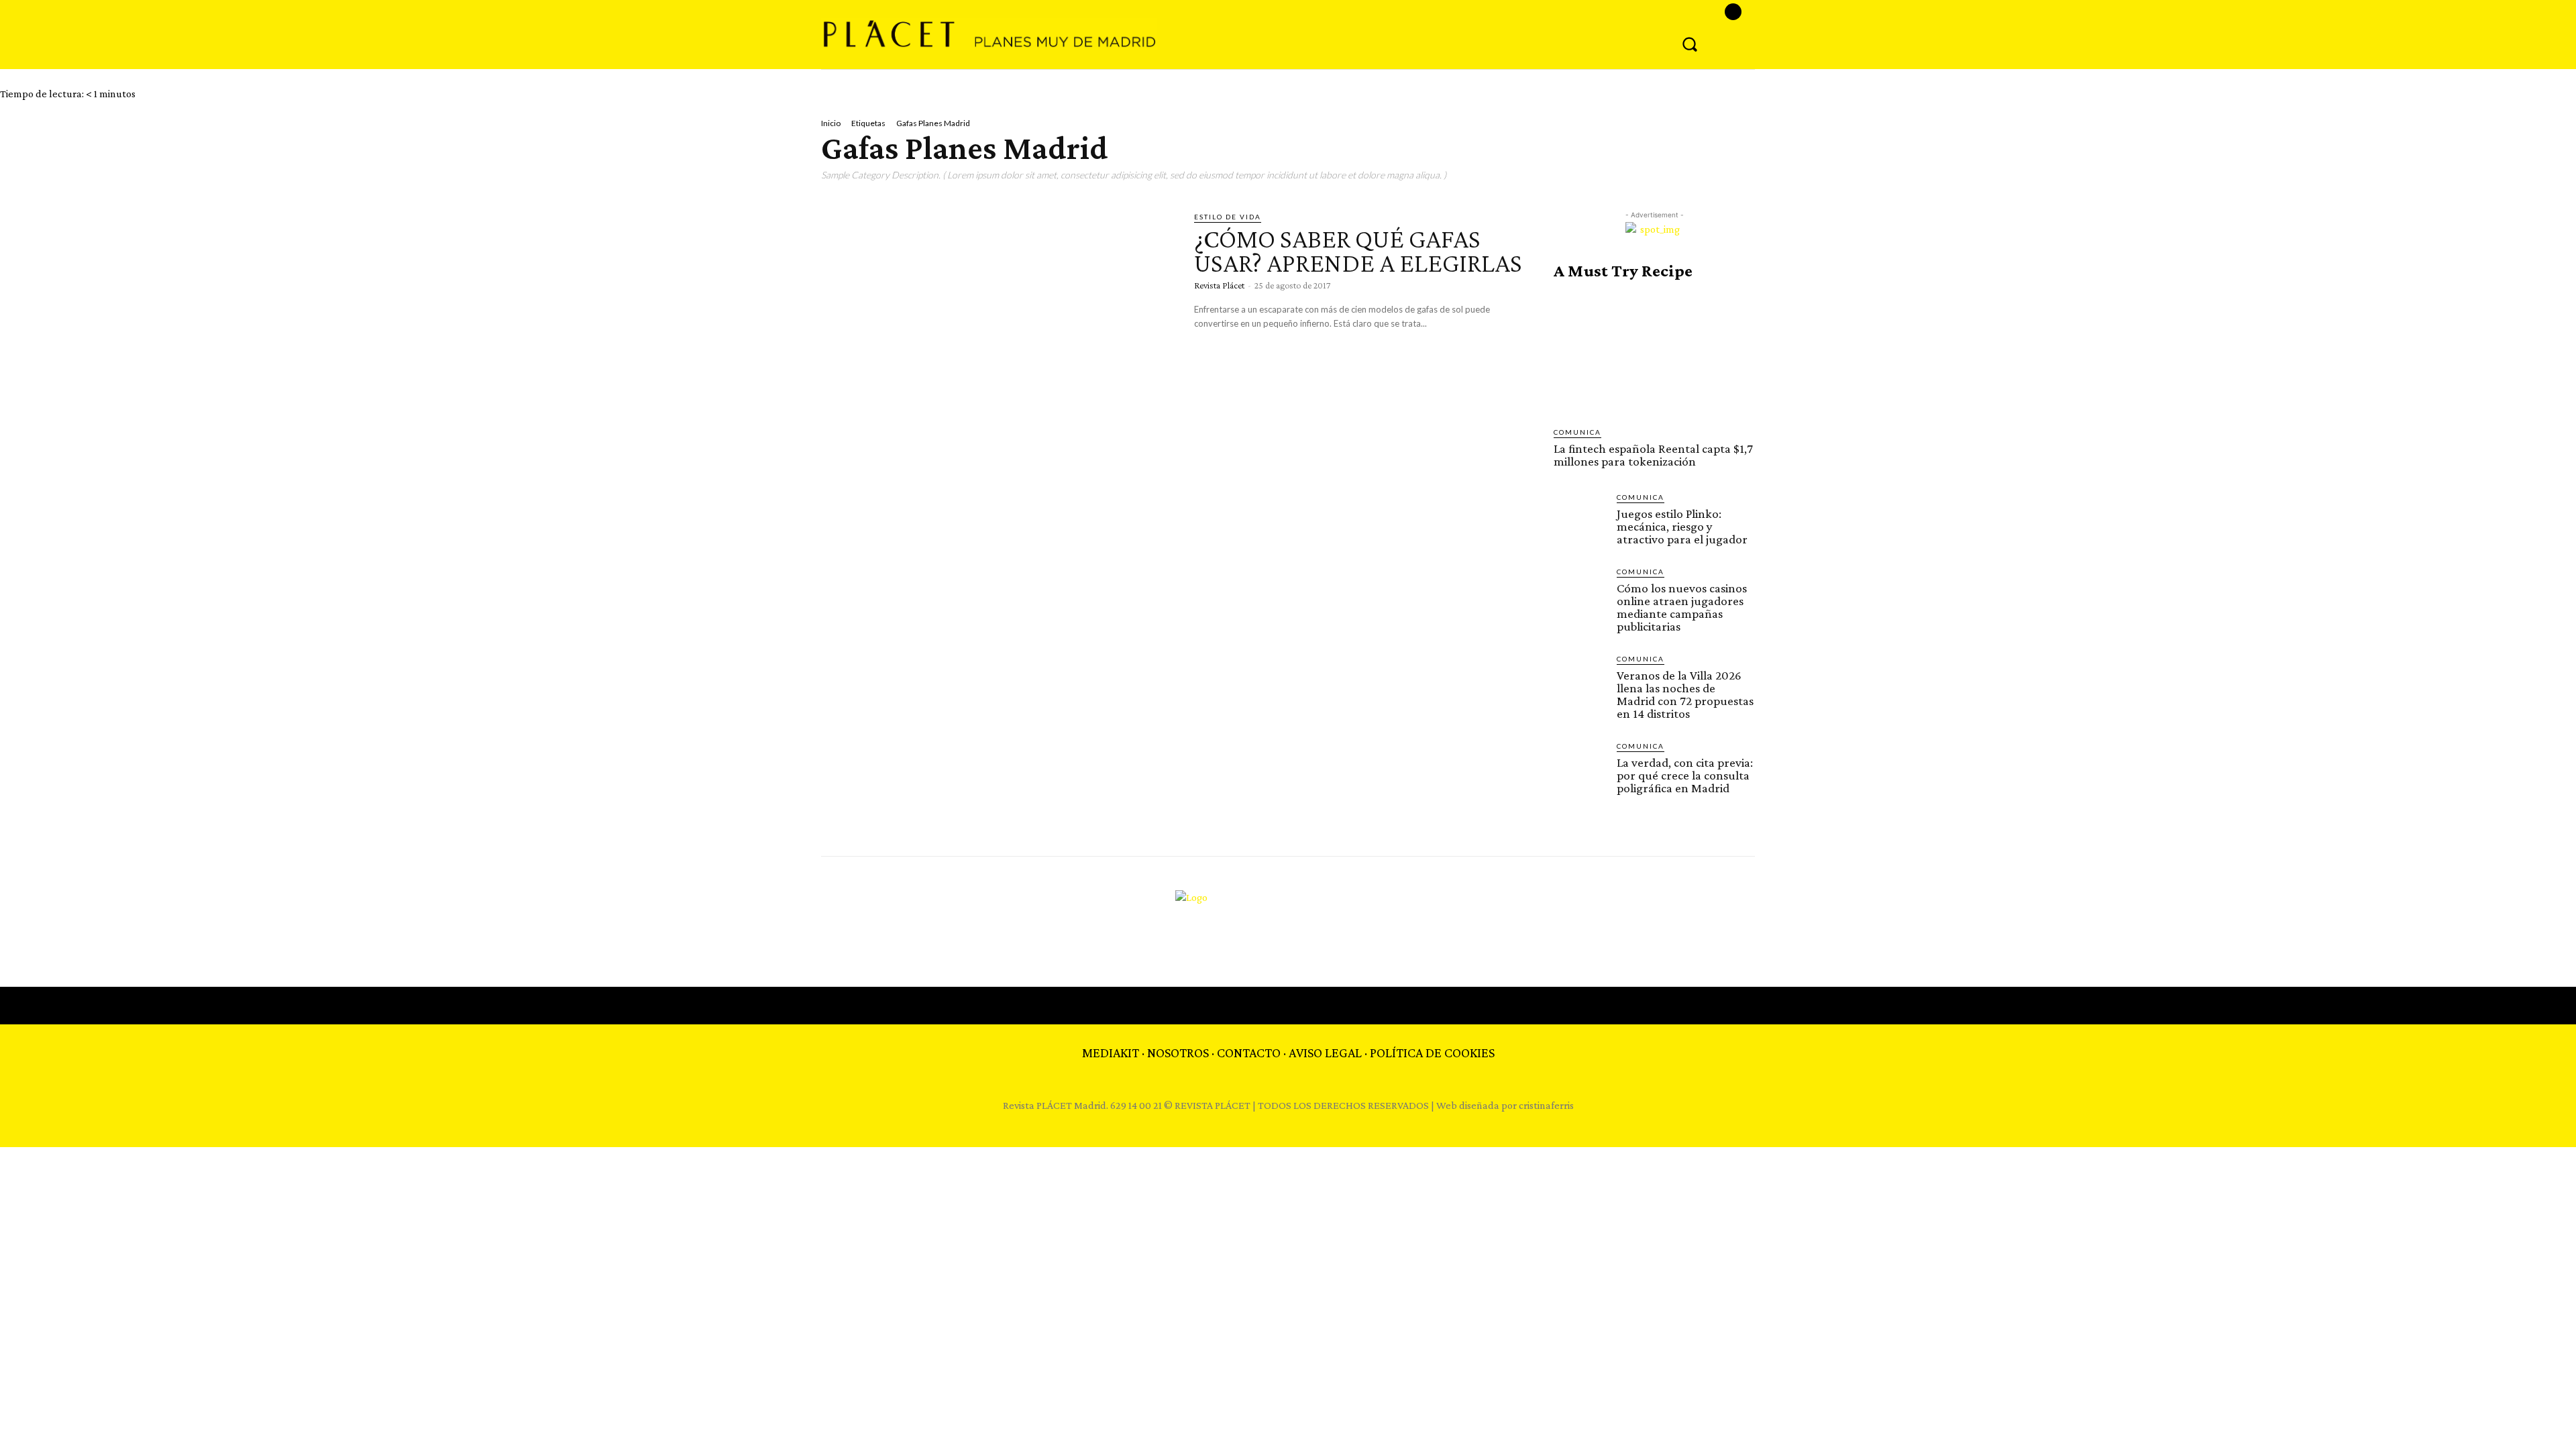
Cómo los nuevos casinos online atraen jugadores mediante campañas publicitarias (1682, 607)
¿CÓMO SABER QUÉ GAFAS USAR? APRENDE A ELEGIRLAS (1358, 251)
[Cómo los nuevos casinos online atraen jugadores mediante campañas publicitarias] (1580, 592)
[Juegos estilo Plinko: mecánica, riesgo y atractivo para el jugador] (1580, 518)
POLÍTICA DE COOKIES (1432, 1053)
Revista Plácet (1219, 285)
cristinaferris (1546, 1105)
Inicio (831, 123)
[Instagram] (1733, 12)
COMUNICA (1577, 432)
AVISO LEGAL (1325, 1053)
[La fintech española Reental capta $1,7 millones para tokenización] (1654, 354)
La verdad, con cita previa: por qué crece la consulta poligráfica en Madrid (1685, 775)
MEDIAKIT (1111, 1053)
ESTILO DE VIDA (1228, 217)
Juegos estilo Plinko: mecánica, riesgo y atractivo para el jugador (1682, 526)
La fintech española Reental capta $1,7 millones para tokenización (1653, 455)
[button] (1690, 44)
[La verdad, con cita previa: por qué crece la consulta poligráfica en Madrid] (1580, 767)
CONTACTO (1249, 1053)
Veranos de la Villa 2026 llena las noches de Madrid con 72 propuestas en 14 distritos (1685, 694)
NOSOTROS (1178, 1053)
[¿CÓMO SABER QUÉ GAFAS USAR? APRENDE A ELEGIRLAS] (998, 314)
